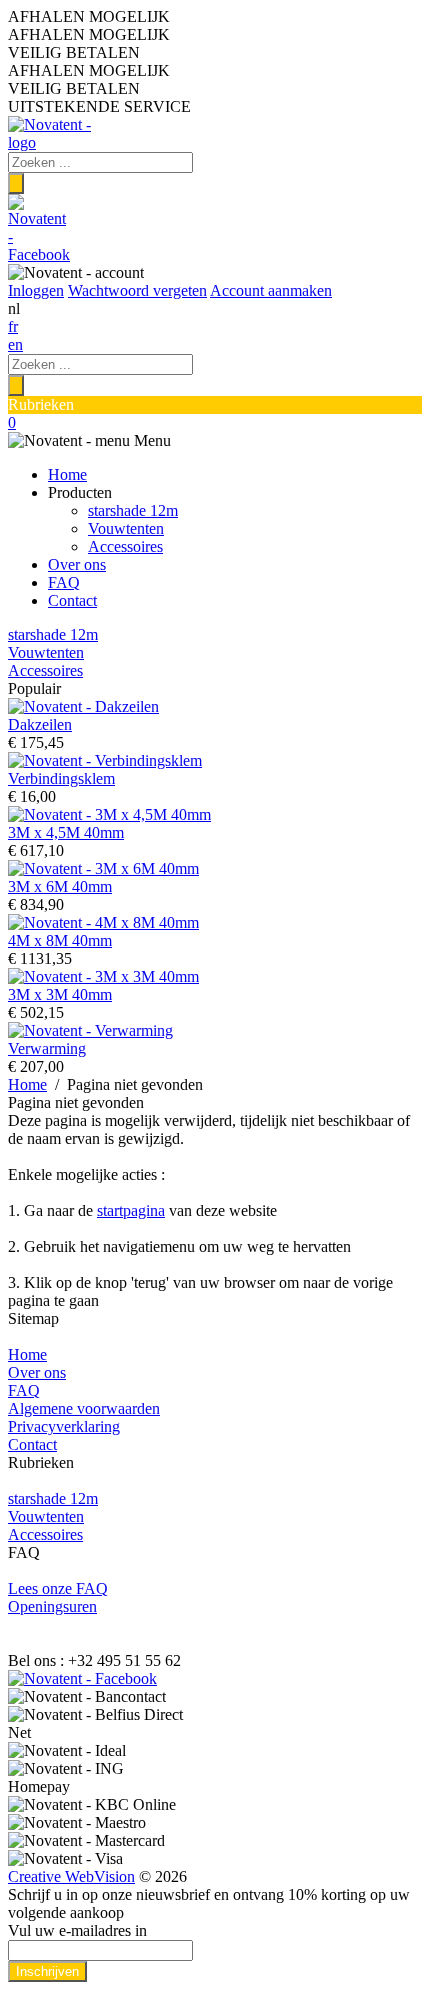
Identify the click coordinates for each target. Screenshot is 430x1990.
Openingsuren (52, 1606)
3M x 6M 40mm (60, 886)
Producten (80, 492)
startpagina (131, 1210)
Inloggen (36, 290)
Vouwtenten (126, 528)
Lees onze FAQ (58, 1588)
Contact (72, 600)
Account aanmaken (271, 290)
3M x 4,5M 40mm (66, 832)
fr (13, 326)
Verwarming (47, 1048)
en (15, 344)
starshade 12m (133, 510)
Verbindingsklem (61, 778)
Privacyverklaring (64, 1426)
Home (67, 474)
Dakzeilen (40, 724)
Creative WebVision (71, 1876)
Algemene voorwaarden (84, 1408)
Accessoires (125, 546)
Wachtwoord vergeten (137, 290)
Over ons (77, 564)
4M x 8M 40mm (60, 940)
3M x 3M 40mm (60, 994)
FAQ (64, 582)
